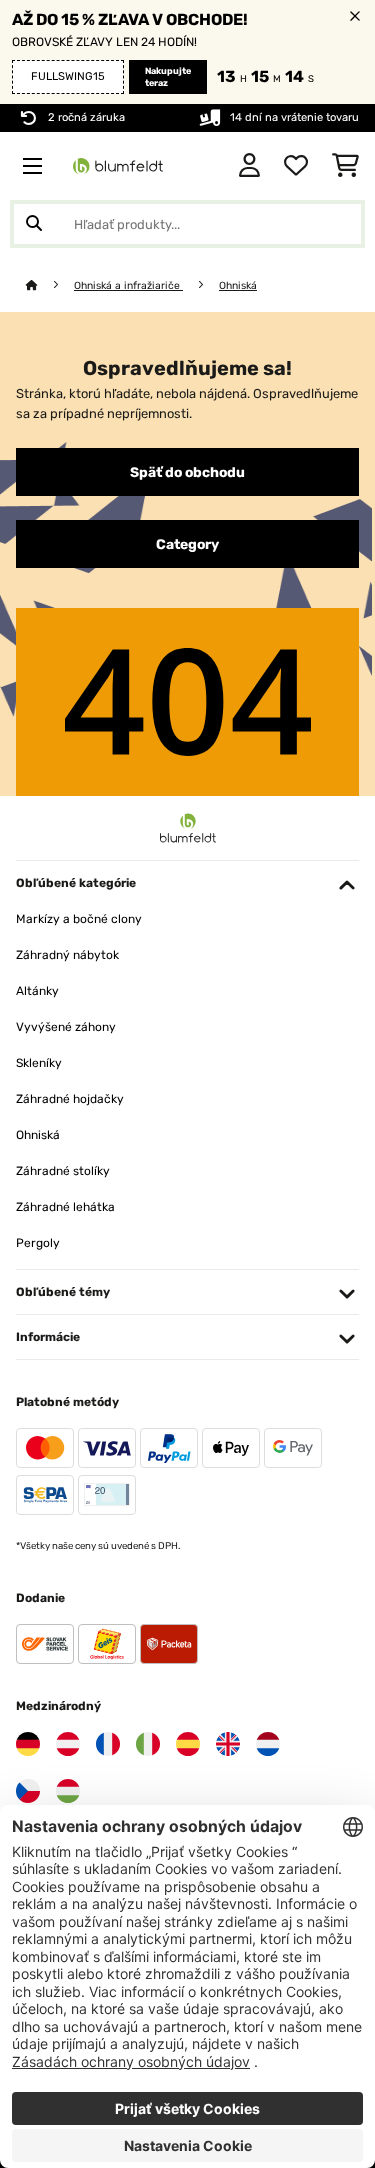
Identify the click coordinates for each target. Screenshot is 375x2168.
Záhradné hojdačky (70, 1099)
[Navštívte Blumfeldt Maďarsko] (68, 1791)
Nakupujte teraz (168, 77)
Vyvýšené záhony (66, 1027)
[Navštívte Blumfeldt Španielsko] (188, 1744)
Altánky (37, 991)
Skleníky (39, 1063)
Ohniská (238, 285)
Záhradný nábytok (67, 955)
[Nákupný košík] (345, 166)
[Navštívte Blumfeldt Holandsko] (268, 1744)
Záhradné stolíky (63, 1171)
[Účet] (249, 166)
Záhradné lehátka (65, 1207)
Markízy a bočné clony (79, 919)
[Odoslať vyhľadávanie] (34, 224)
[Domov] (50, 285)
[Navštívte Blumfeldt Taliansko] (148, 1744)
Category (187, 544)
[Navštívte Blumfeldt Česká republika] (28, 1791)
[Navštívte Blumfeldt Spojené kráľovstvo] (228, 1744)
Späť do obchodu (187, 472)
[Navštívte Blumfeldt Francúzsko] (108, 1744)
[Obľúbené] (296, 166)
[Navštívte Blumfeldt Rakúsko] (68, 1744)
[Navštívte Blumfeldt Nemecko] (28, 1744)
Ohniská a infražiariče (128, 285)
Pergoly (38, 1243)
